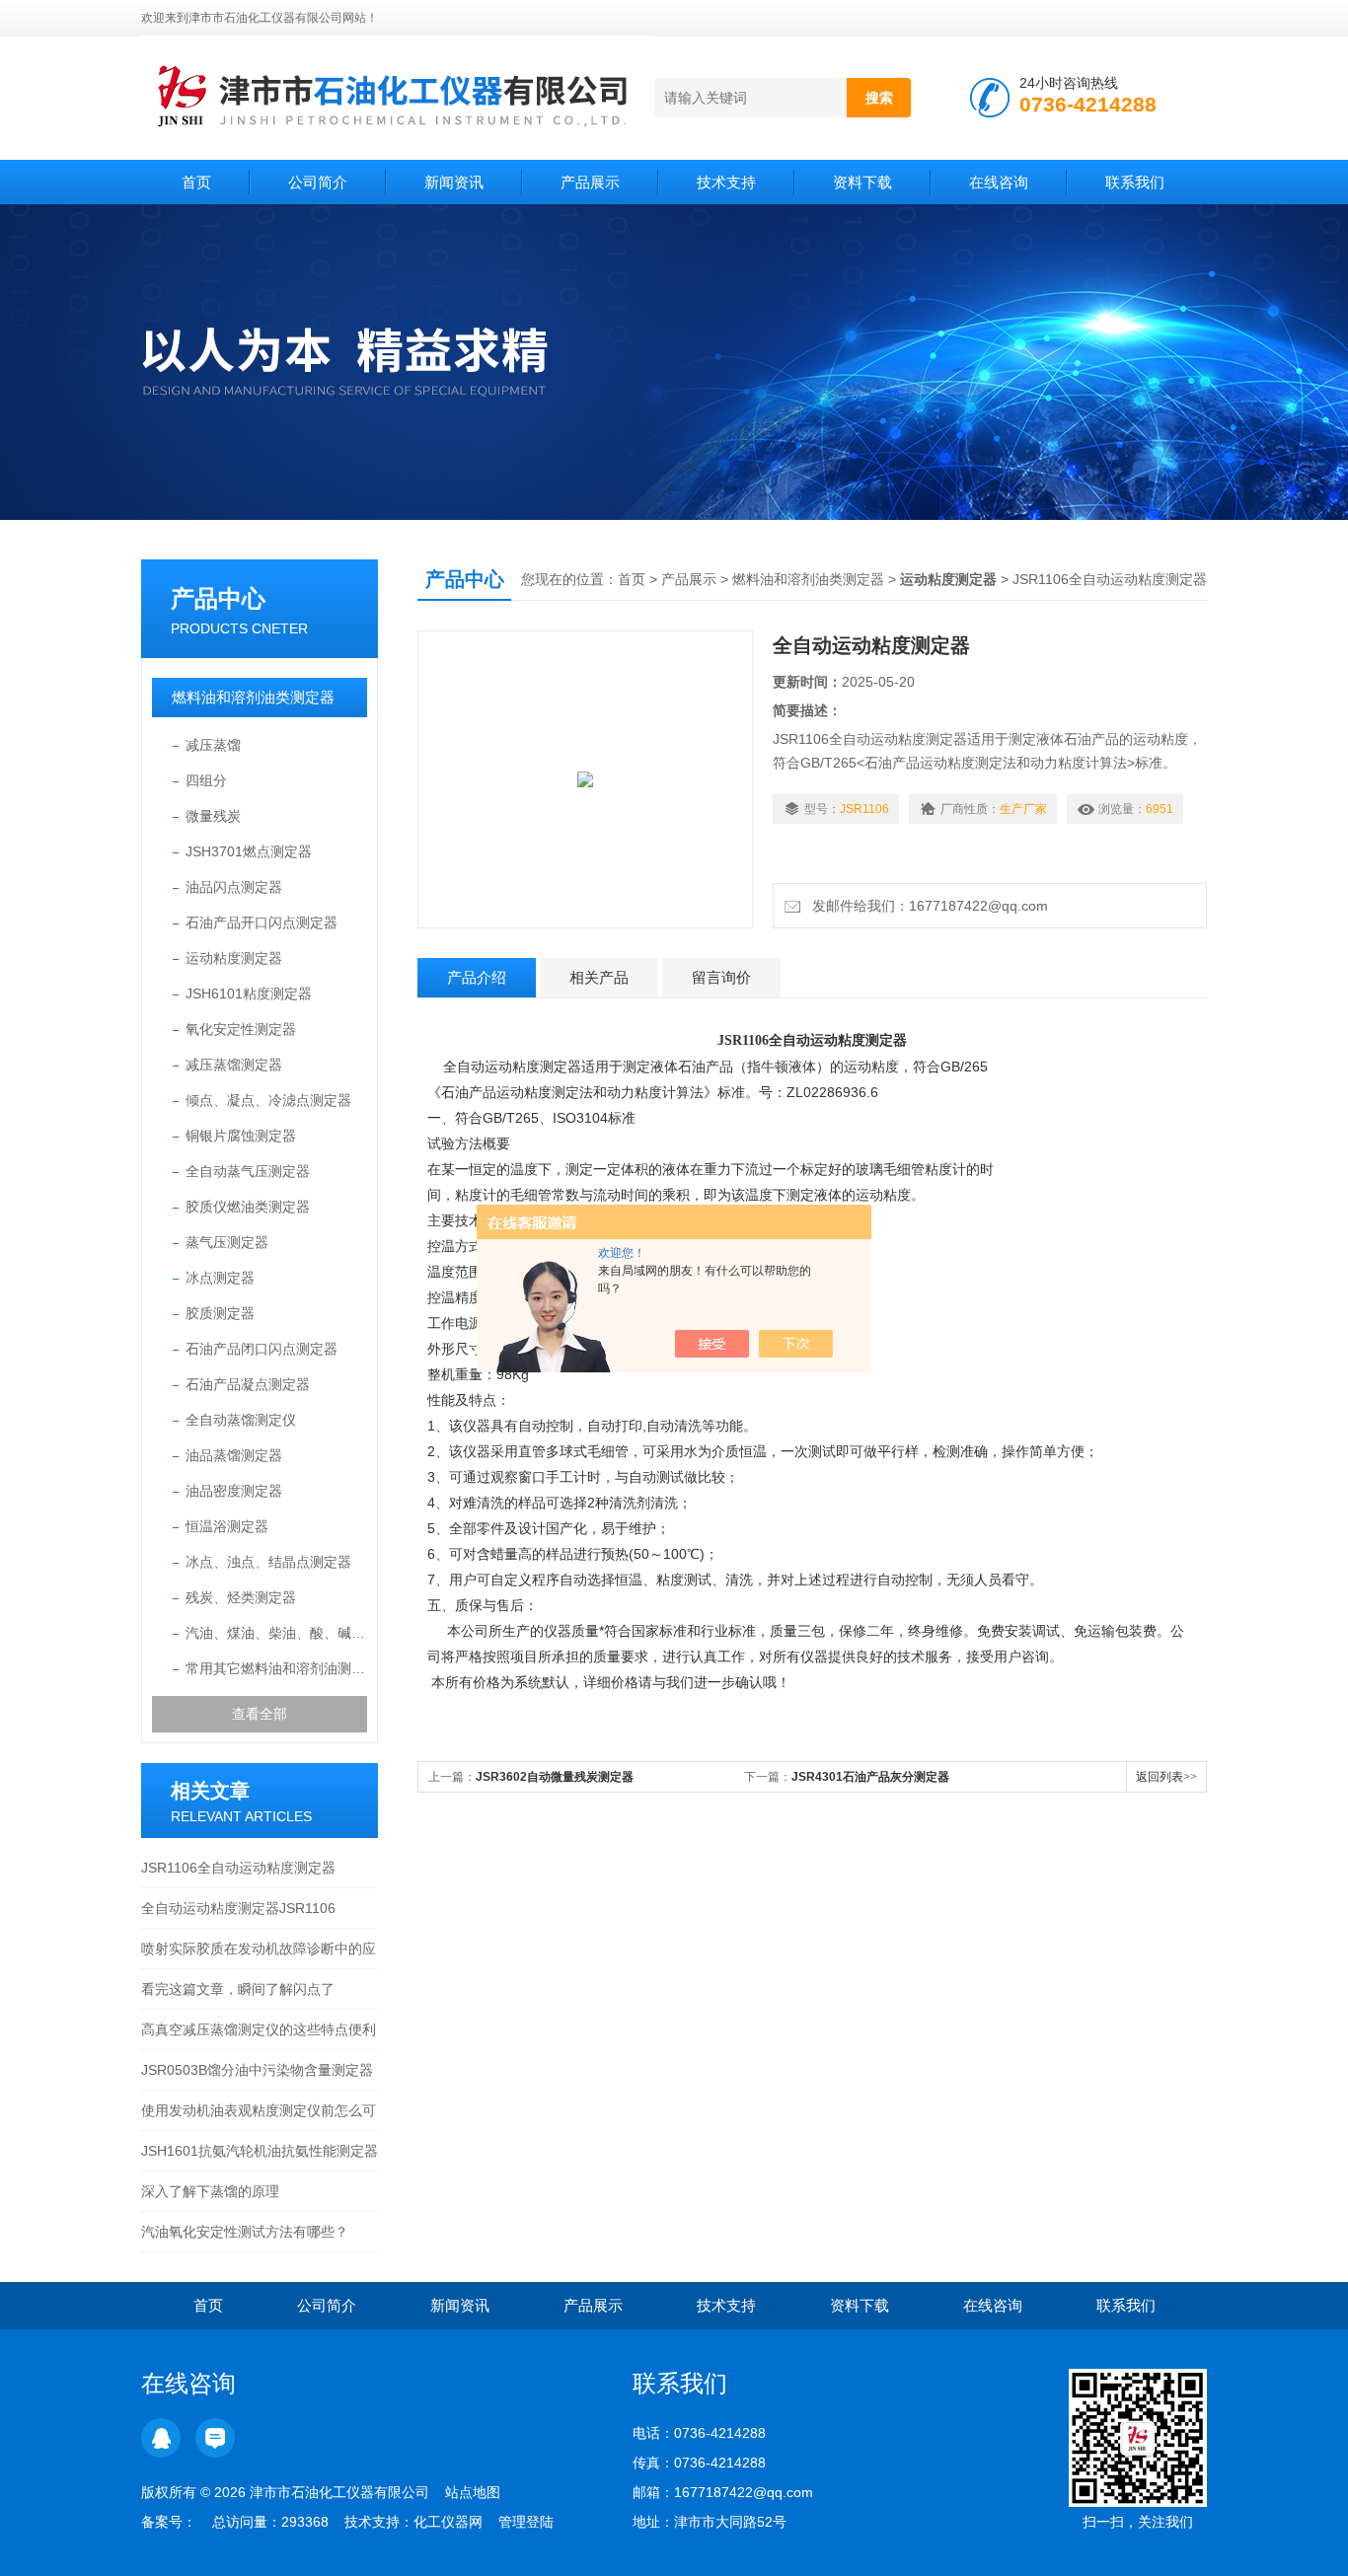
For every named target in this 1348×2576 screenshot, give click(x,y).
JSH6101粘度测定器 (249, 994)
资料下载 (862, 182)
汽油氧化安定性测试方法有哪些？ (245, 2232)
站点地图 (473, 2492)
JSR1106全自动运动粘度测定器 (238, 1868)
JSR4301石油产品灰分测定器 (870, 1777)
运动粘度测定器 (234, 958)
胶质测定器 (220, 1313)
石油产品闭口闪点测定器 (262, 1349)
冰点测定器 (220, 1278)
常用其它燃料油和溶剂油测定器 (276, 1668)
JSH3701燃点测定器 (249, 851)
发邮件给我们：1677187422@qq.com (926, 906)
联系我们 (1135, 182)
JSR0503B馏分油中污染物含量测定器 (257, 2070)
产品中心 (218, 598)
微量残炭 (213, 816)
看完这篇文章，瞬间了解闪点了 (238, 1989)
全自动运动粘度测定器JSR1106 (238, 1908)
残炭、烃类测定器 (241, 1597)
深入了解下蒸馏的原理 (210, 2191)
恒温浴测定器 (227, 1526)
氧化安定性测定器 (241, 1029)
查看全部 (260, 1714)
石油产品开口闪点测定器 (262, 922)
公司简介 (318, 182)
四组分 (206, 780)
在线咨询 (999, 182)
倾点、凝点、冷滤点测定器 (268, 1100)
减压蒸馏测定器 (234, 1065)
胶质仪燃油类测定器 (248, 1207)
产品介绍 (477, 977)
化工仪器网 (448, 2522)
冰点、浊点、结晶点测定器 (268, 1562)
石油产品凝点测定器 (248, 1384)
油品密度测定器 (234, 1491)
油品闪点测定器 (234, 887)
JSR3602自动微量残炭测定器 (555, 1777)
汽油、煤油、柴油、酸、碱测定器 (276, 1633)
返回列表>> (1166, 1777)
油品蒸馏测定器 (234, 1455)
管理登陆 (526, 2522)
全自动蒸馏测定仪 (241, 1420)
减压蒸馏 (213, 745)
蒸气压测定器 (227, 1242)
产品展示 (590, 182)
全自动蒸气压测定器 (248, 1171)
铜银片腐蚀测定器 (241, 1136)
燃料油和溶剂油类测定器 (253, 697)
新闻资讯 (454, 182)
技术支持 (726, 182)
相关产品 (599, 977)
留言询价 (721, 977)
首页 (196, 182)
